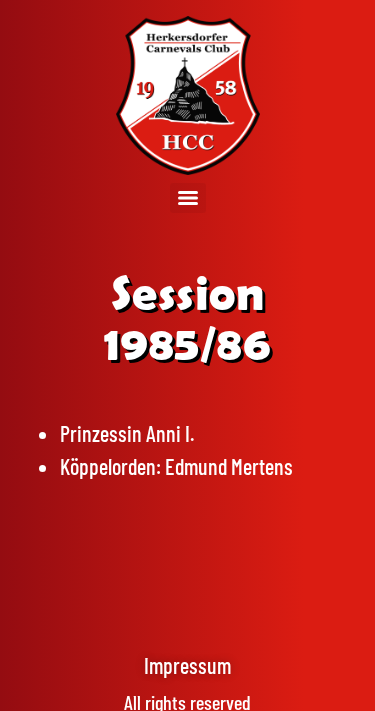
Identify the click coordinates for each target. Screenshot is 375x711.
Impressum (187, 665)
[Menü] (188, 198)
